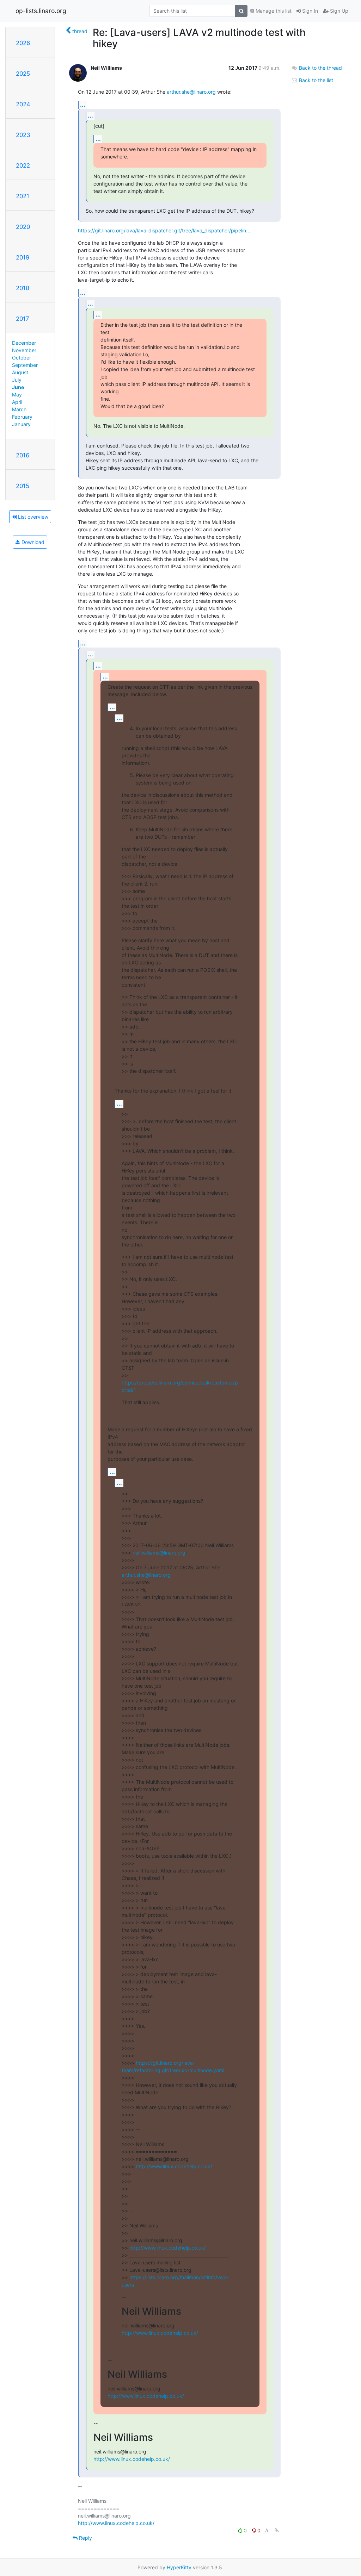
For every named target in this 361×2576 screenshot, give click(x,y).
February (22, 417)
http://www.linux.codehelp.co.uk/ (174, 2166)
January (21, 424)
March (19, 409)
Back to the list (315, 80)
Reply (85, 2538)
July (17, 380)
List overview (32, 517)
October (22, 358)
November (24, 350)
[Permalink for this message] (277, 2530)
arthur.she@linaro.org (191, 92)
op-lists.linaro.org (41, 11)
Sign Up (338, 11)
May (17, 395)
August (20, 372)
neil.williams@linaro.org (159, 1553)
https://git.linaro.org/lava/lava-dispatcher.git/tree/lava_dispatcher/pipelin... (164, 230)
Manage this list (273, 11)
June (18, 387)
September (25, 365)
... (83, 105)
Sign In (309, 11)
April (17, 402)
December (24, 343)
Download (32, 542)
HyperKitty (179, 2567)
